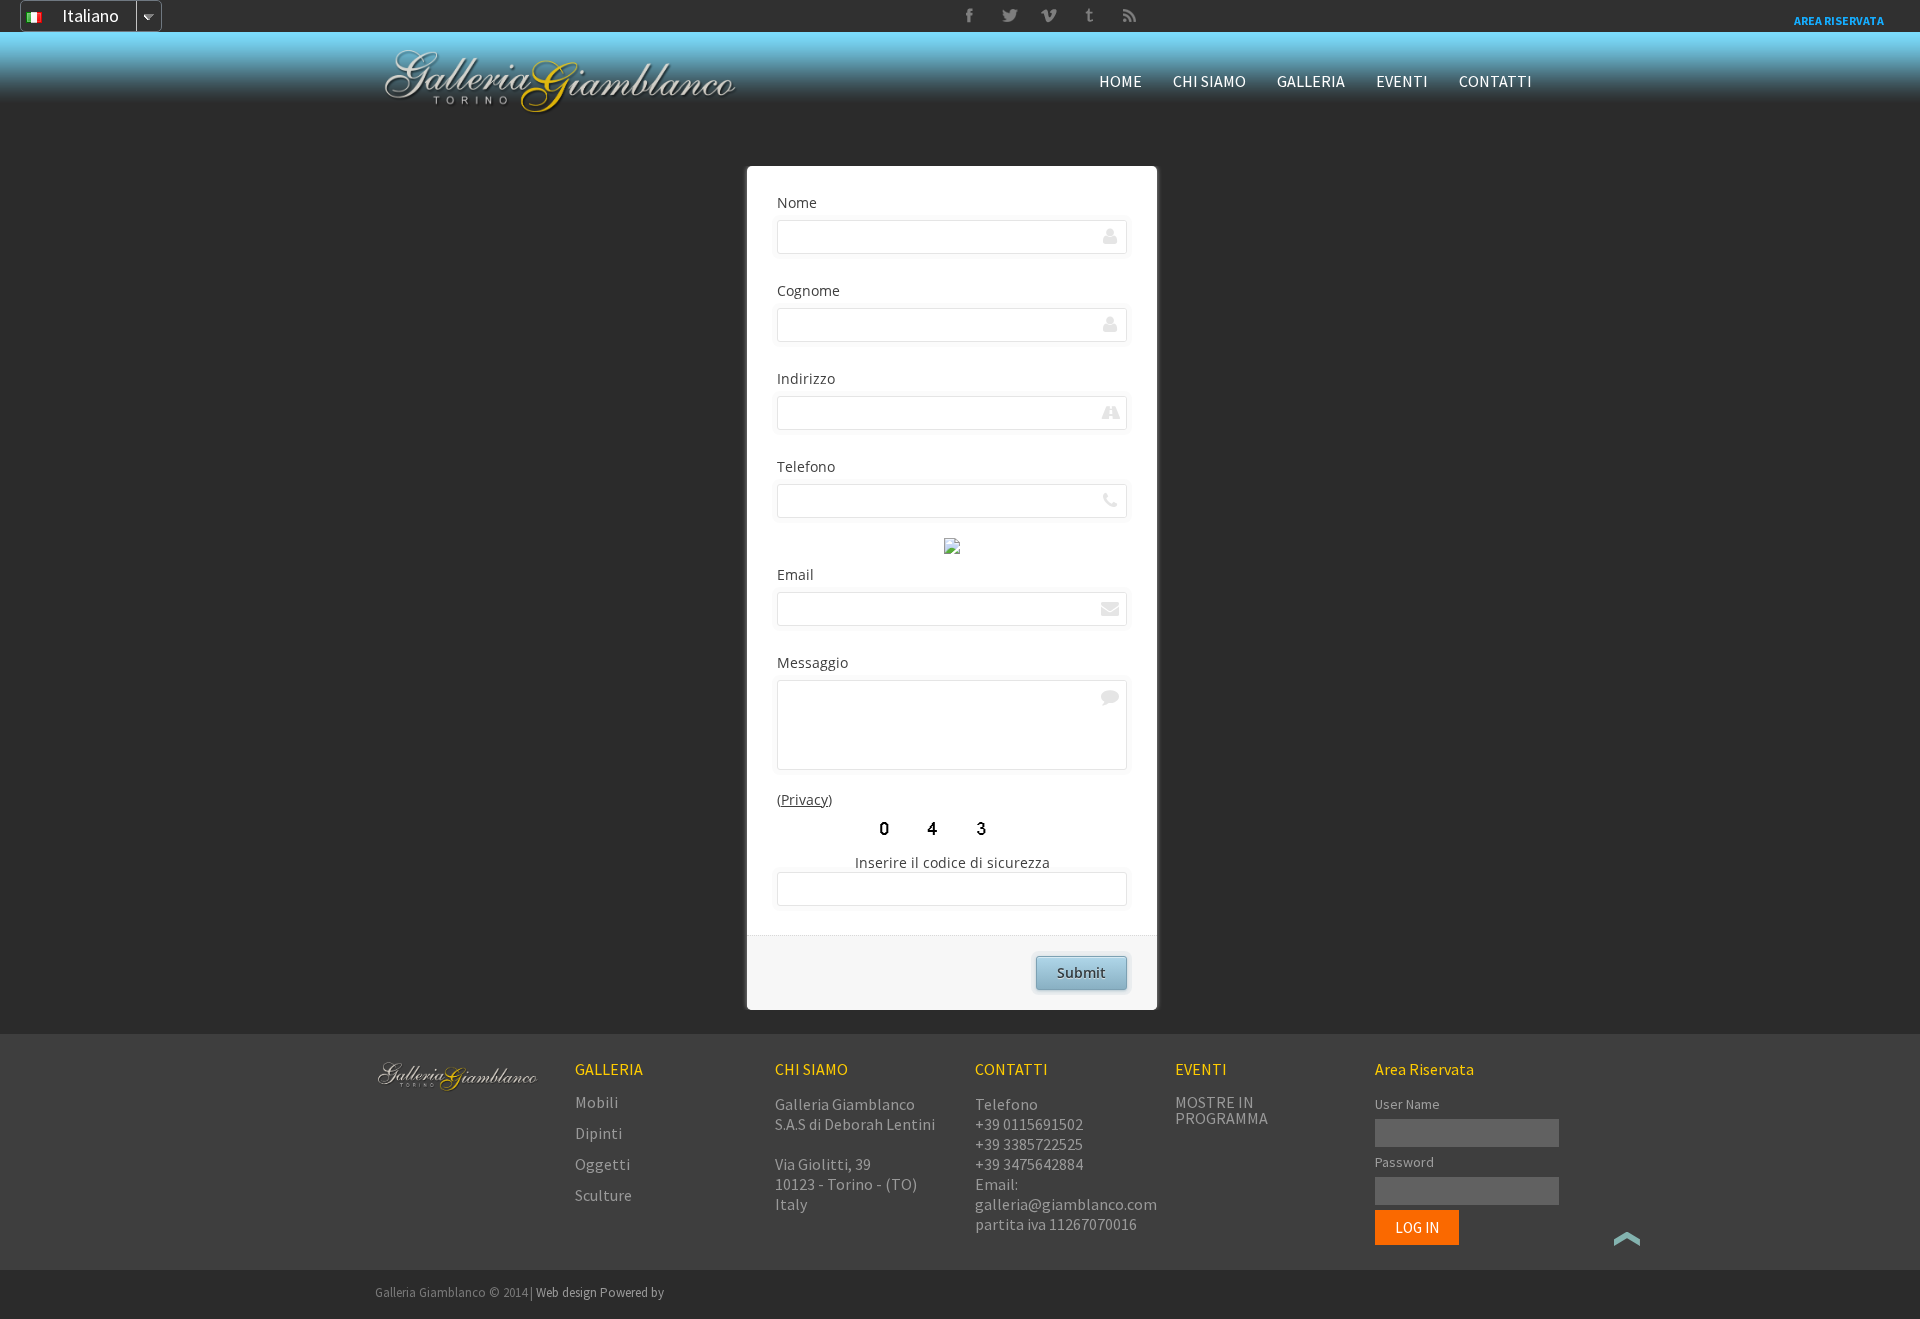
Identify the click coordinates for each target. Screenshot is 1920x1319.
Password (1404, 1162)
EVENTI (1402, 81)
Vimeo (1009, 16)
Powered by (632, 1292)
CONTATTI (1495, 81)
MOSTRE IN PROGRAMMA (1221, 1110)
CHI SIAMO (1209, 81)
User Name (1407, 1104)
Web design (568, 1292)
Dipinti (598, 1133)
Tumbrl (1049, 16)
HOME (1120, 81)
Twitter (1089, 16)
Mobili (596, 1102)
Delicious (1129, 16)
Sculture (603, 1195)
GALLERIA (1311, 81)
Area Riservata (1839, 20)
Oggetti (602, 1164)
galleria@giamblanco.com (1066, 1204)
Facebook (969, 16)
